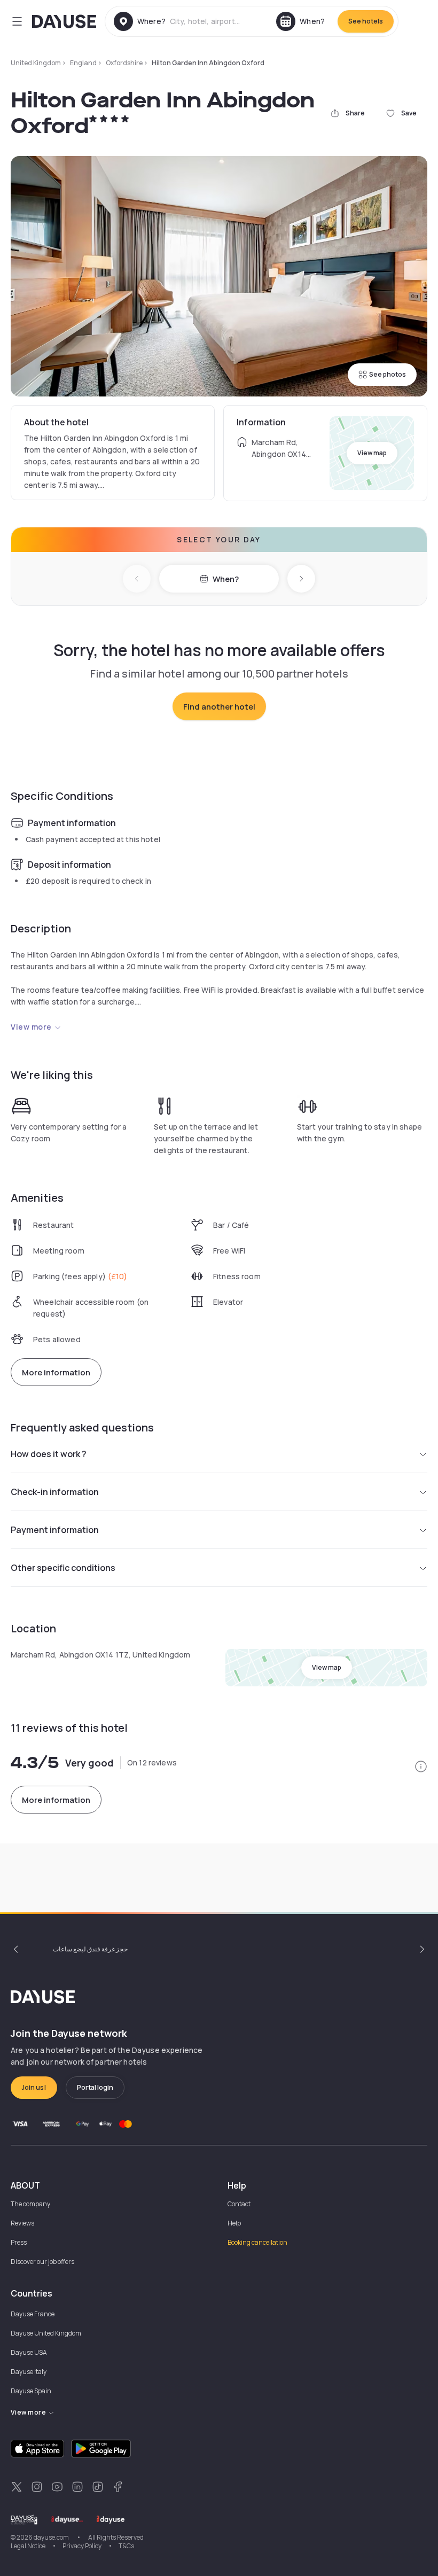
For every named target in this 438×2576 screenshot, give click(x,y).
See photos (388, 374)
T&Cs (126, 2546)
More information (56, 1372)
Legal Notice (28, 2546)
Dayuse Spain (31, 2391)
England (83, 63)
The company (30, 2204)
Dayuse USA (29, 2352)
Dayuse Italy (29, 2372)
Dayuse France (33, 2314)
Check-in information (55, 1492)
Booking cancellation (257, 2242)
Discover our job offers (42, 2262)
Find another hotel (219, 707)
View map (372, 453)
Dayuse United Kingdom (46, 2333)
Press (19, 2242)
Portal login (95, 2087)
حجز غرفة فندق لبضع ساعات (90, 1949)
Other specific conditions (63, 1568)
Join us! (34, 2087)
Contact (239, 2204)
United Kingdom (36, 63)
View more (31, 1027)
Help (234, 2223)
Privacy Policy (82, 2546)
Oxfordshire (124, 63)
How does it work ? (49, 1454)
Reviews (22, 2223)
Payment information (55, 1530)
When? (226, 579)
